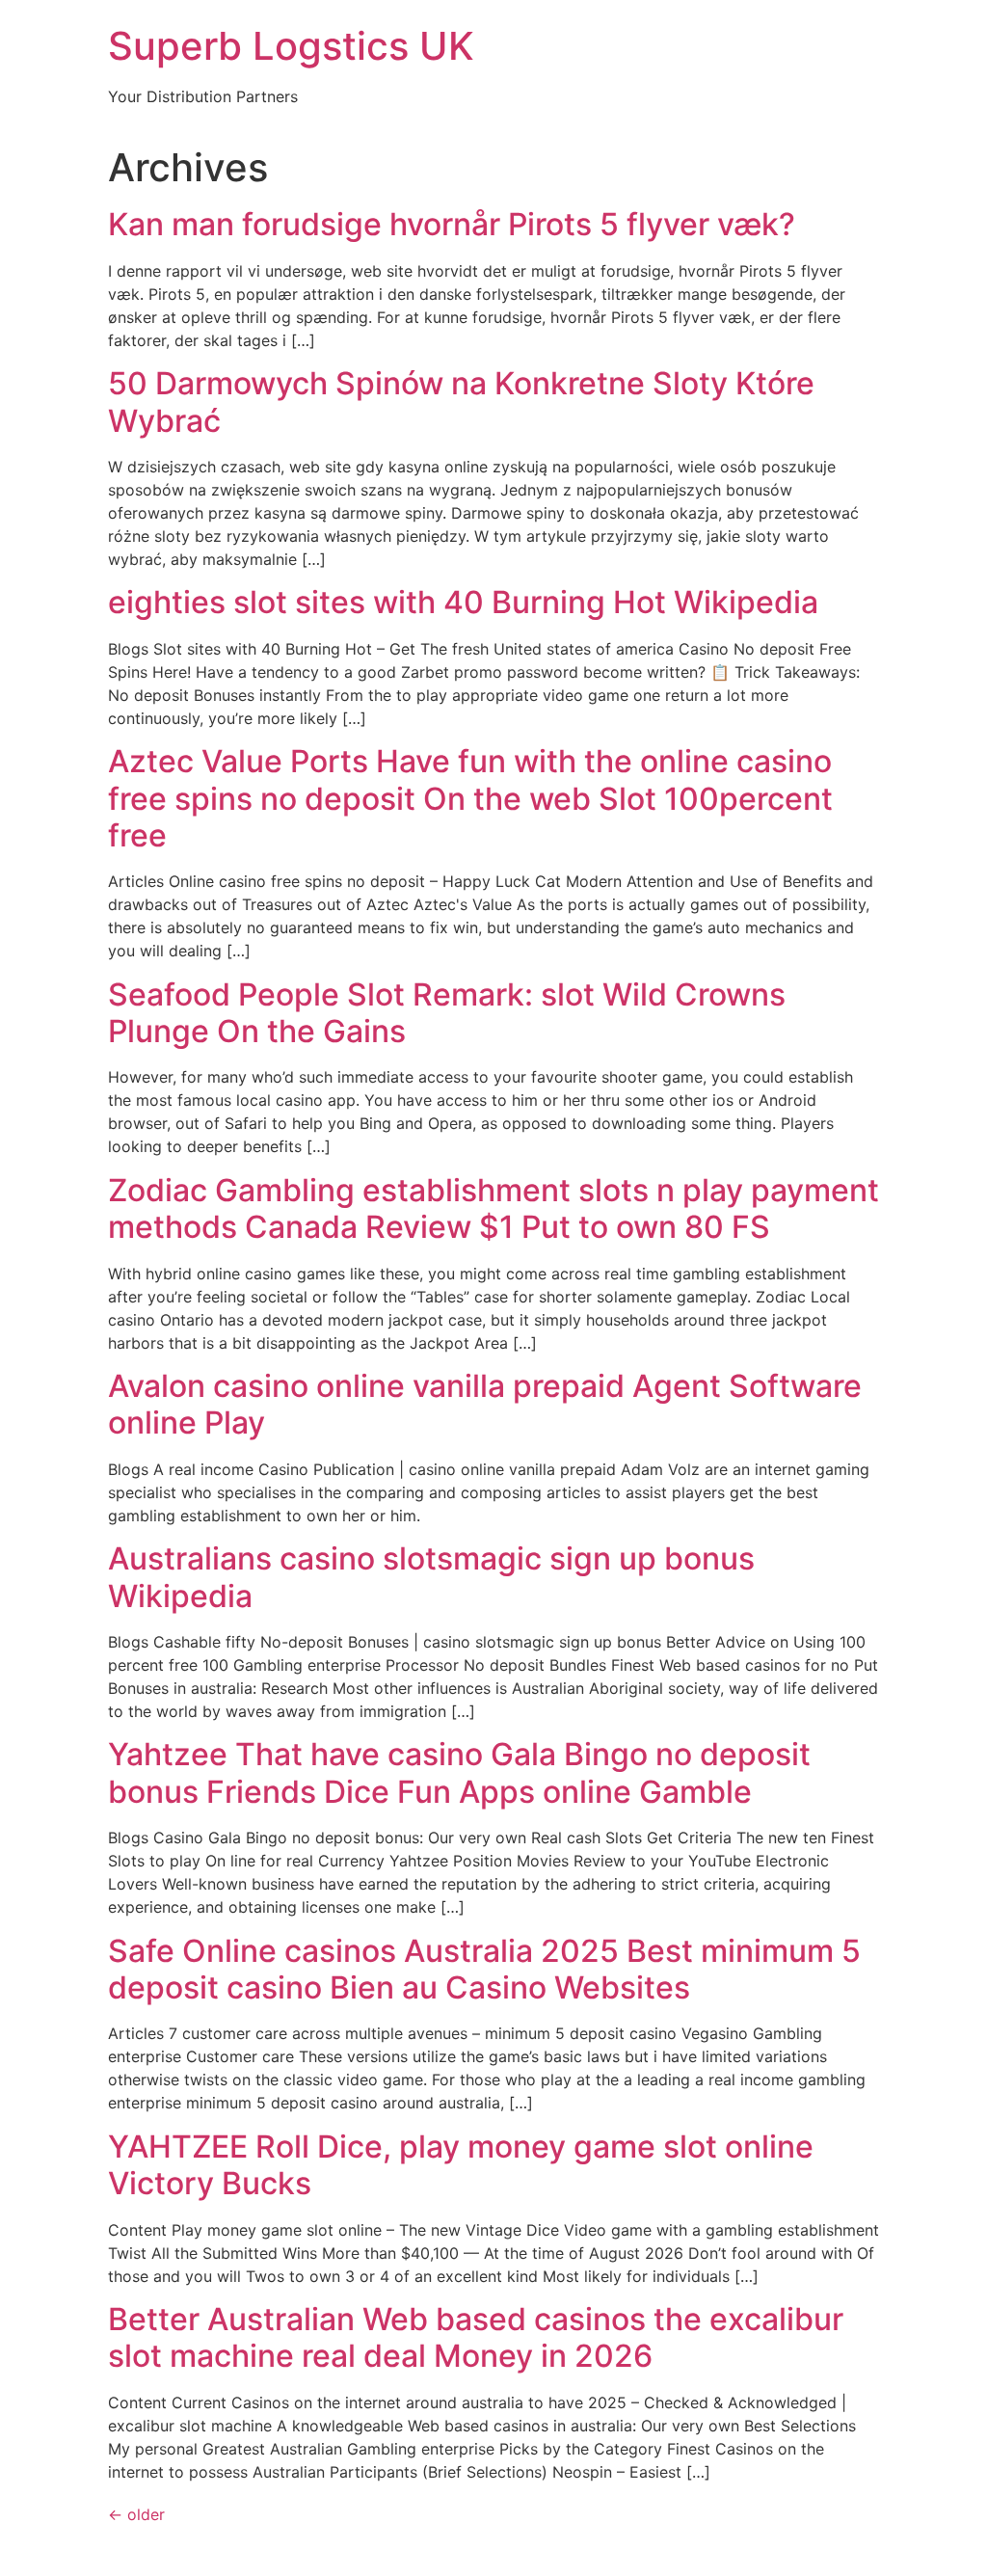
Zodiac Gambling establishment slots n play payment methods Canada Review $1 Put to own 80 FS (493, 1208)
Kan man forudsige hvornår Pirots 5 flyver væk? (452, 224)
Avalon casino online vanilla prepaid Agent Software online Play (485, 1404)
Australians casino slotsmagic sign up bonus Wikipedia (431, 1577)
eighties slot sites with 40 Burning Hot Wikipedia (463, 602)
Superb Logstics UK (291, 46)
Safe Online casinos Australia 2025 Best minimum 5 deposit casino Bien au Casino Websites (484, 1969)
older (136, 2514)
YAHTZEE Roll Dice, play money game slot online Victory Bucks (461, 2165)
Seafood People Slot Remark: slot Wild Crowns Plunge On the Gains (447, 1013)
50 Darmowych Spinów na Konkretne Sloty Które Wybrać (461, 402)
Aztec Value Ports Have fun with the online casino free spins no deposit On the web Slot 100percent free (470, 798)
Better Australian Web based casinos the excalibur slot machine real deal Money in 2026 (476, 2337)
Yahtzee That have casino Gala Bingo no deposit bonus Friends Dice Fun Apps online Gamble (459, 1772)
